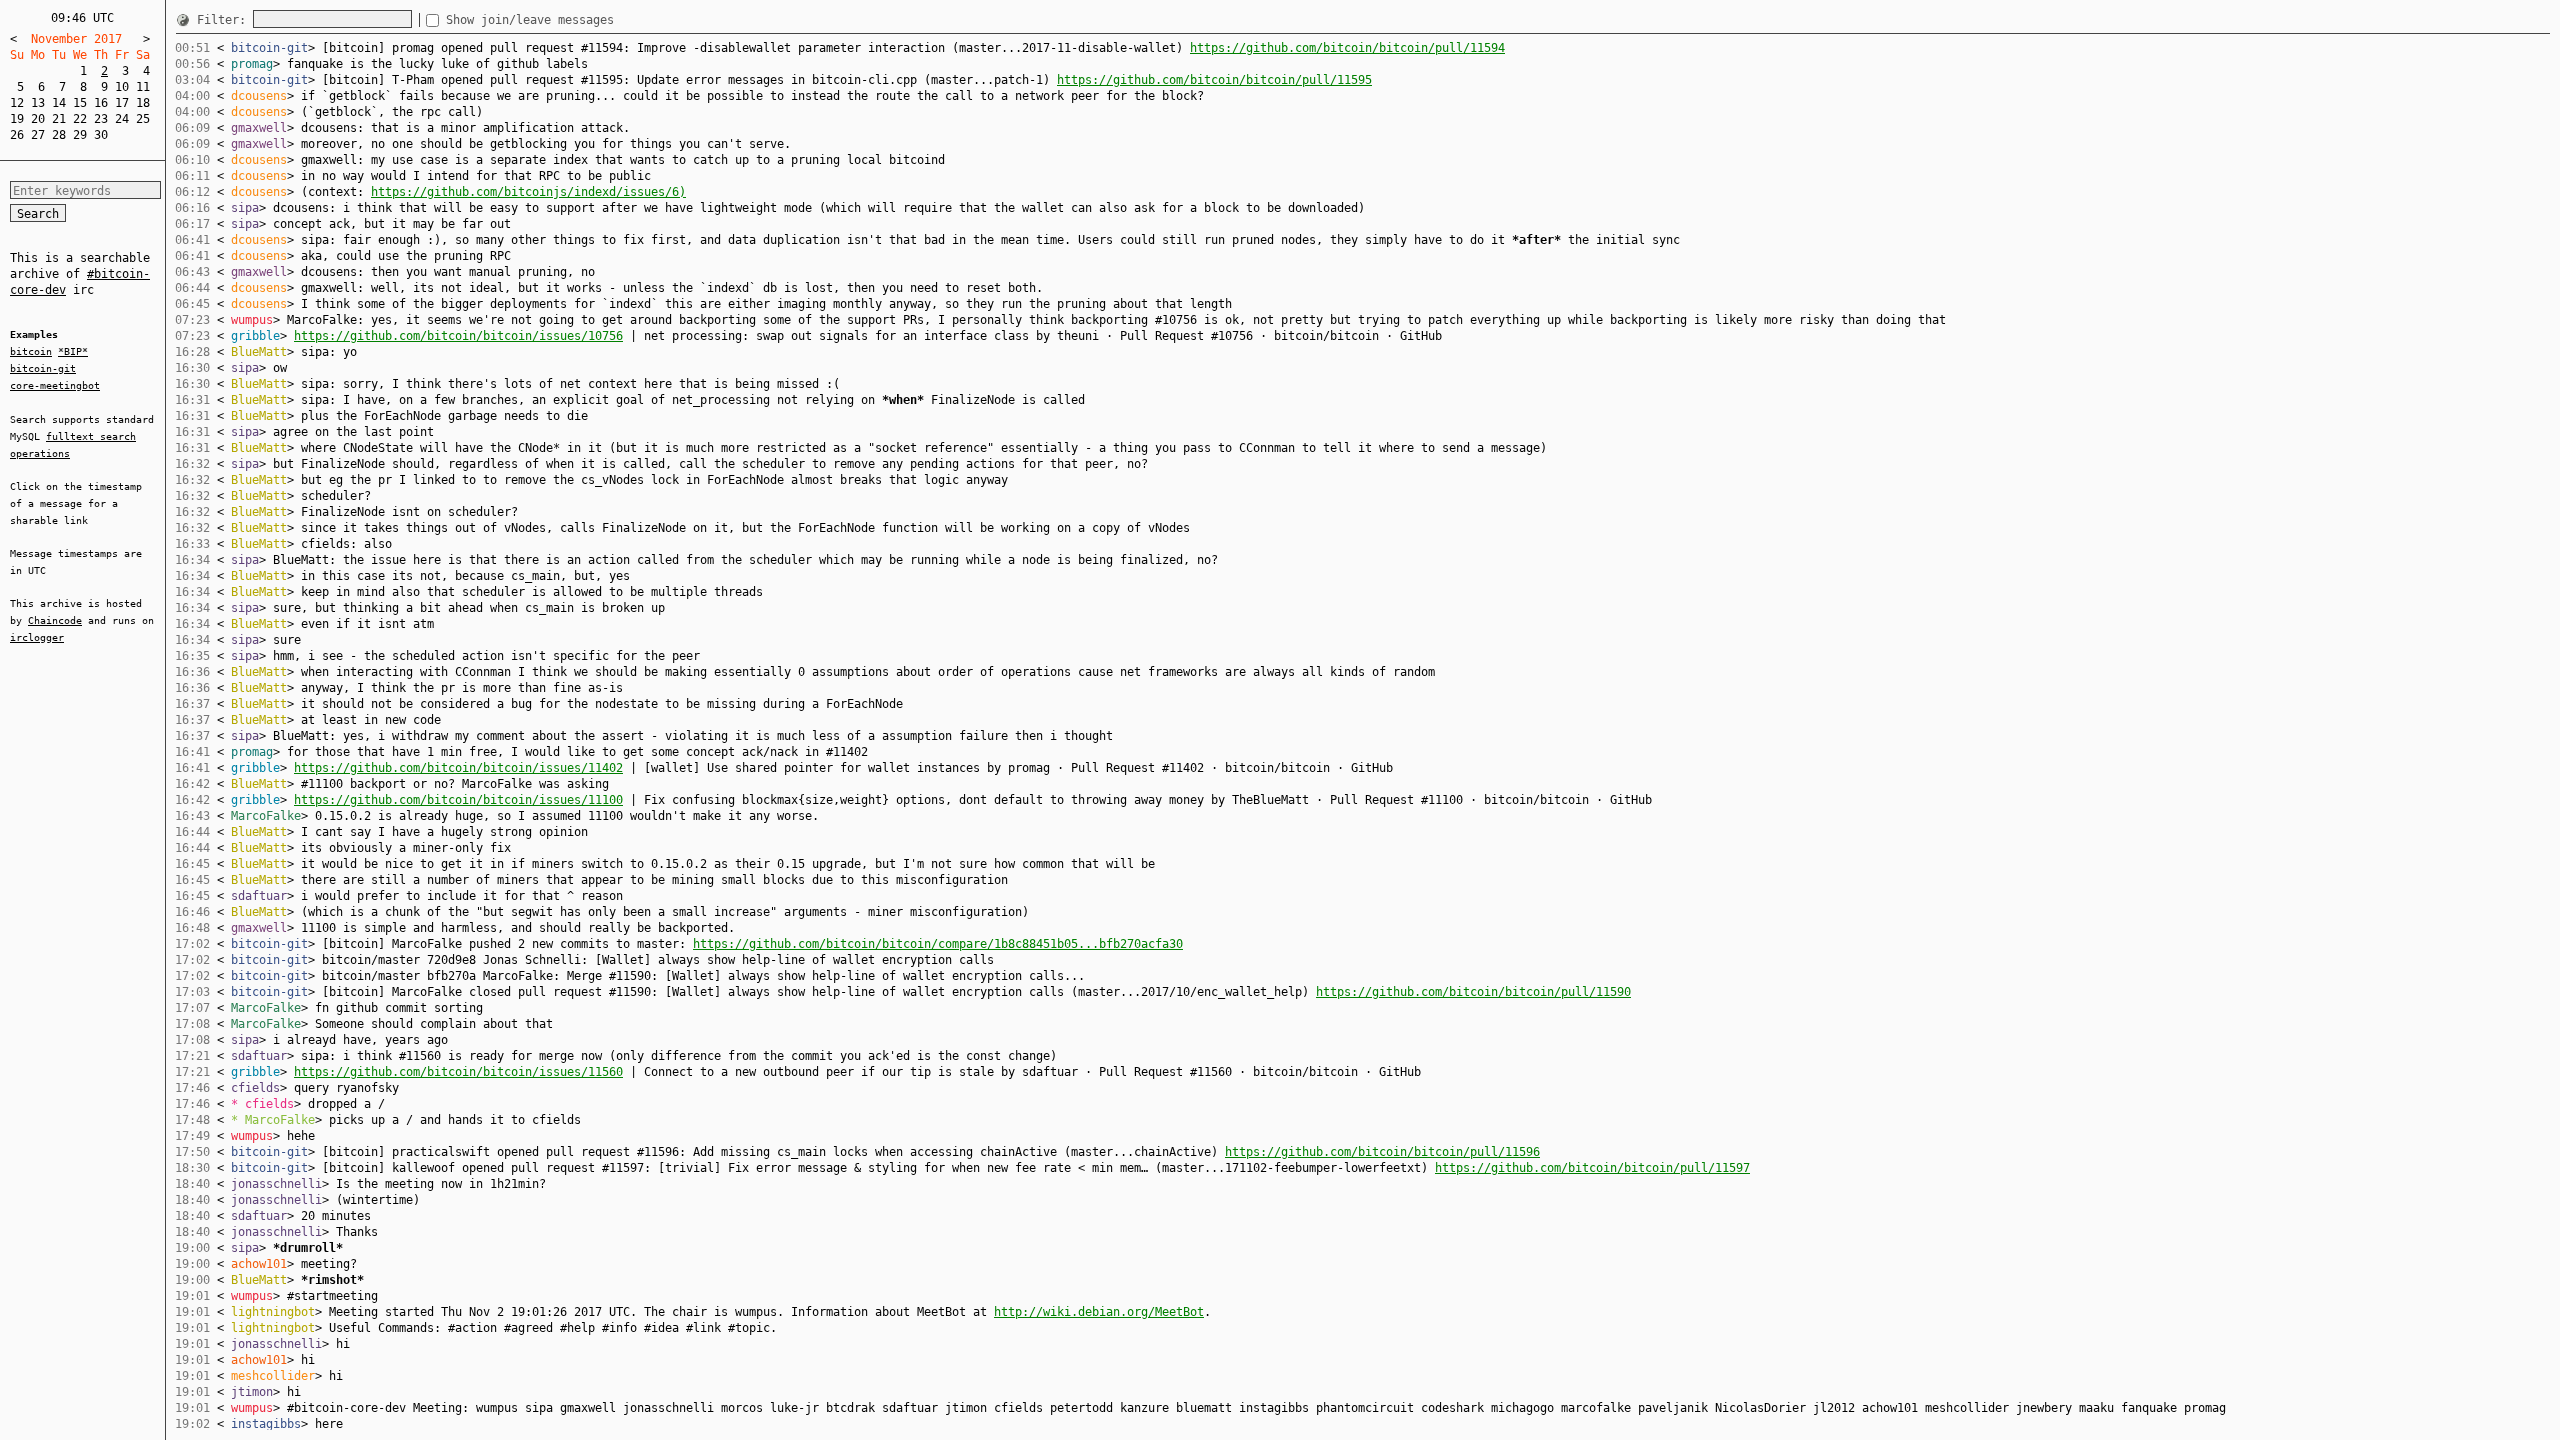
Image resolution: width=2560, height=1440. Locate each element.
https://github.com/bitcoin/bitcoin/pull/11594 (1347, 48)
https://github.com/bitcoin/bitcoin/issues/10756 (458, 336)
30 (101, 135)
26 (17, 135)
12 (17, 103)
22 (80, 119)
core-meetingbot (55, 385)
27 (38, 135)
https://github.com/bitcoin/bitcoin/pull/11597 (1592, 1168)
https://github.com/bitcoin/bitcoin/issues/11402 (458, 768)
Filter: (225, 20)
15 (80, 103)
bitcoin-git (43, 368)
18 (143, 103)
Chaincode (55, 620)
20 (38, 119)
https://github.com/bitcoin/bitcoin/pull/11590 (1473, 992)
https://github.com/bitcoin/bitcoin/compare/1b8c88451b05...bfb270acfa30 (938, 944)
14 (59, 103)
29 (80, 135)
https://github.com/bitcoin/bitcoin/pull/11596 (1382, 1152)
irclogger (37, 637)
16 (101, 103)
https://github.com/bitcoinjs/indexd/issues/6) (528, 192)
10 (122, 87)
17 (122, 103)
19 (17, 119)
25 (143, 119)
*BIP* (73, 351)
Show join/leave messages (530, 20)
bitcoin (31, 351)
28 (59, 135)
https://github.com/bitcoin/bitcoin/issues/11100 (458, 800)
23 (101, 119)
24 (122, 119)
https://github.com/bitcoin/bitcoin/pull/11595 (1214, 80)
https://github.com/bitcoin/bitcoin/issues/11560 (458, 1072)
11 (143, 87)
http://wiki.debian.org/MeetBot (1099, 1312)
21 (59, 119)
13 (38, 103)
